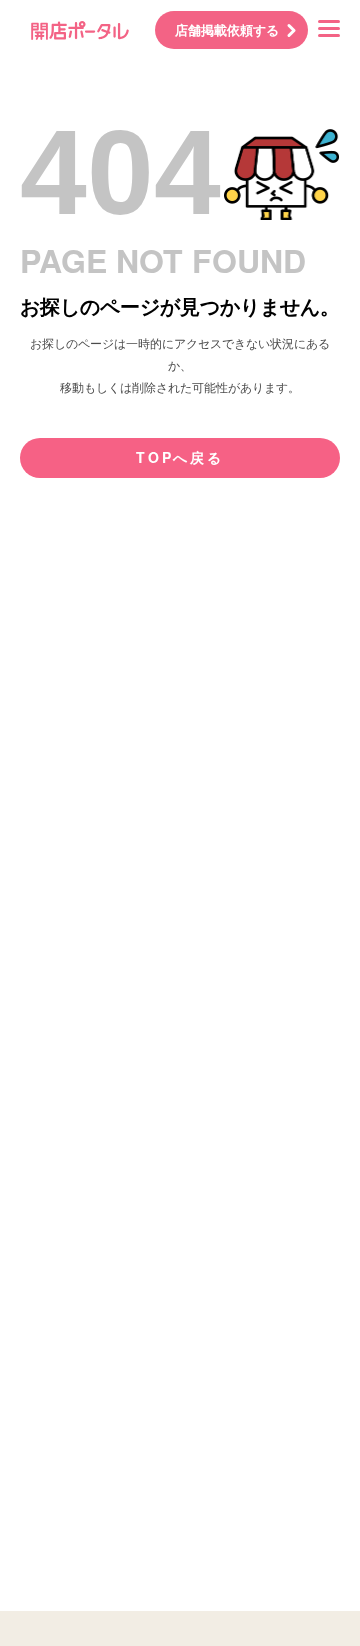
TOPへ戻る (180, 457)
